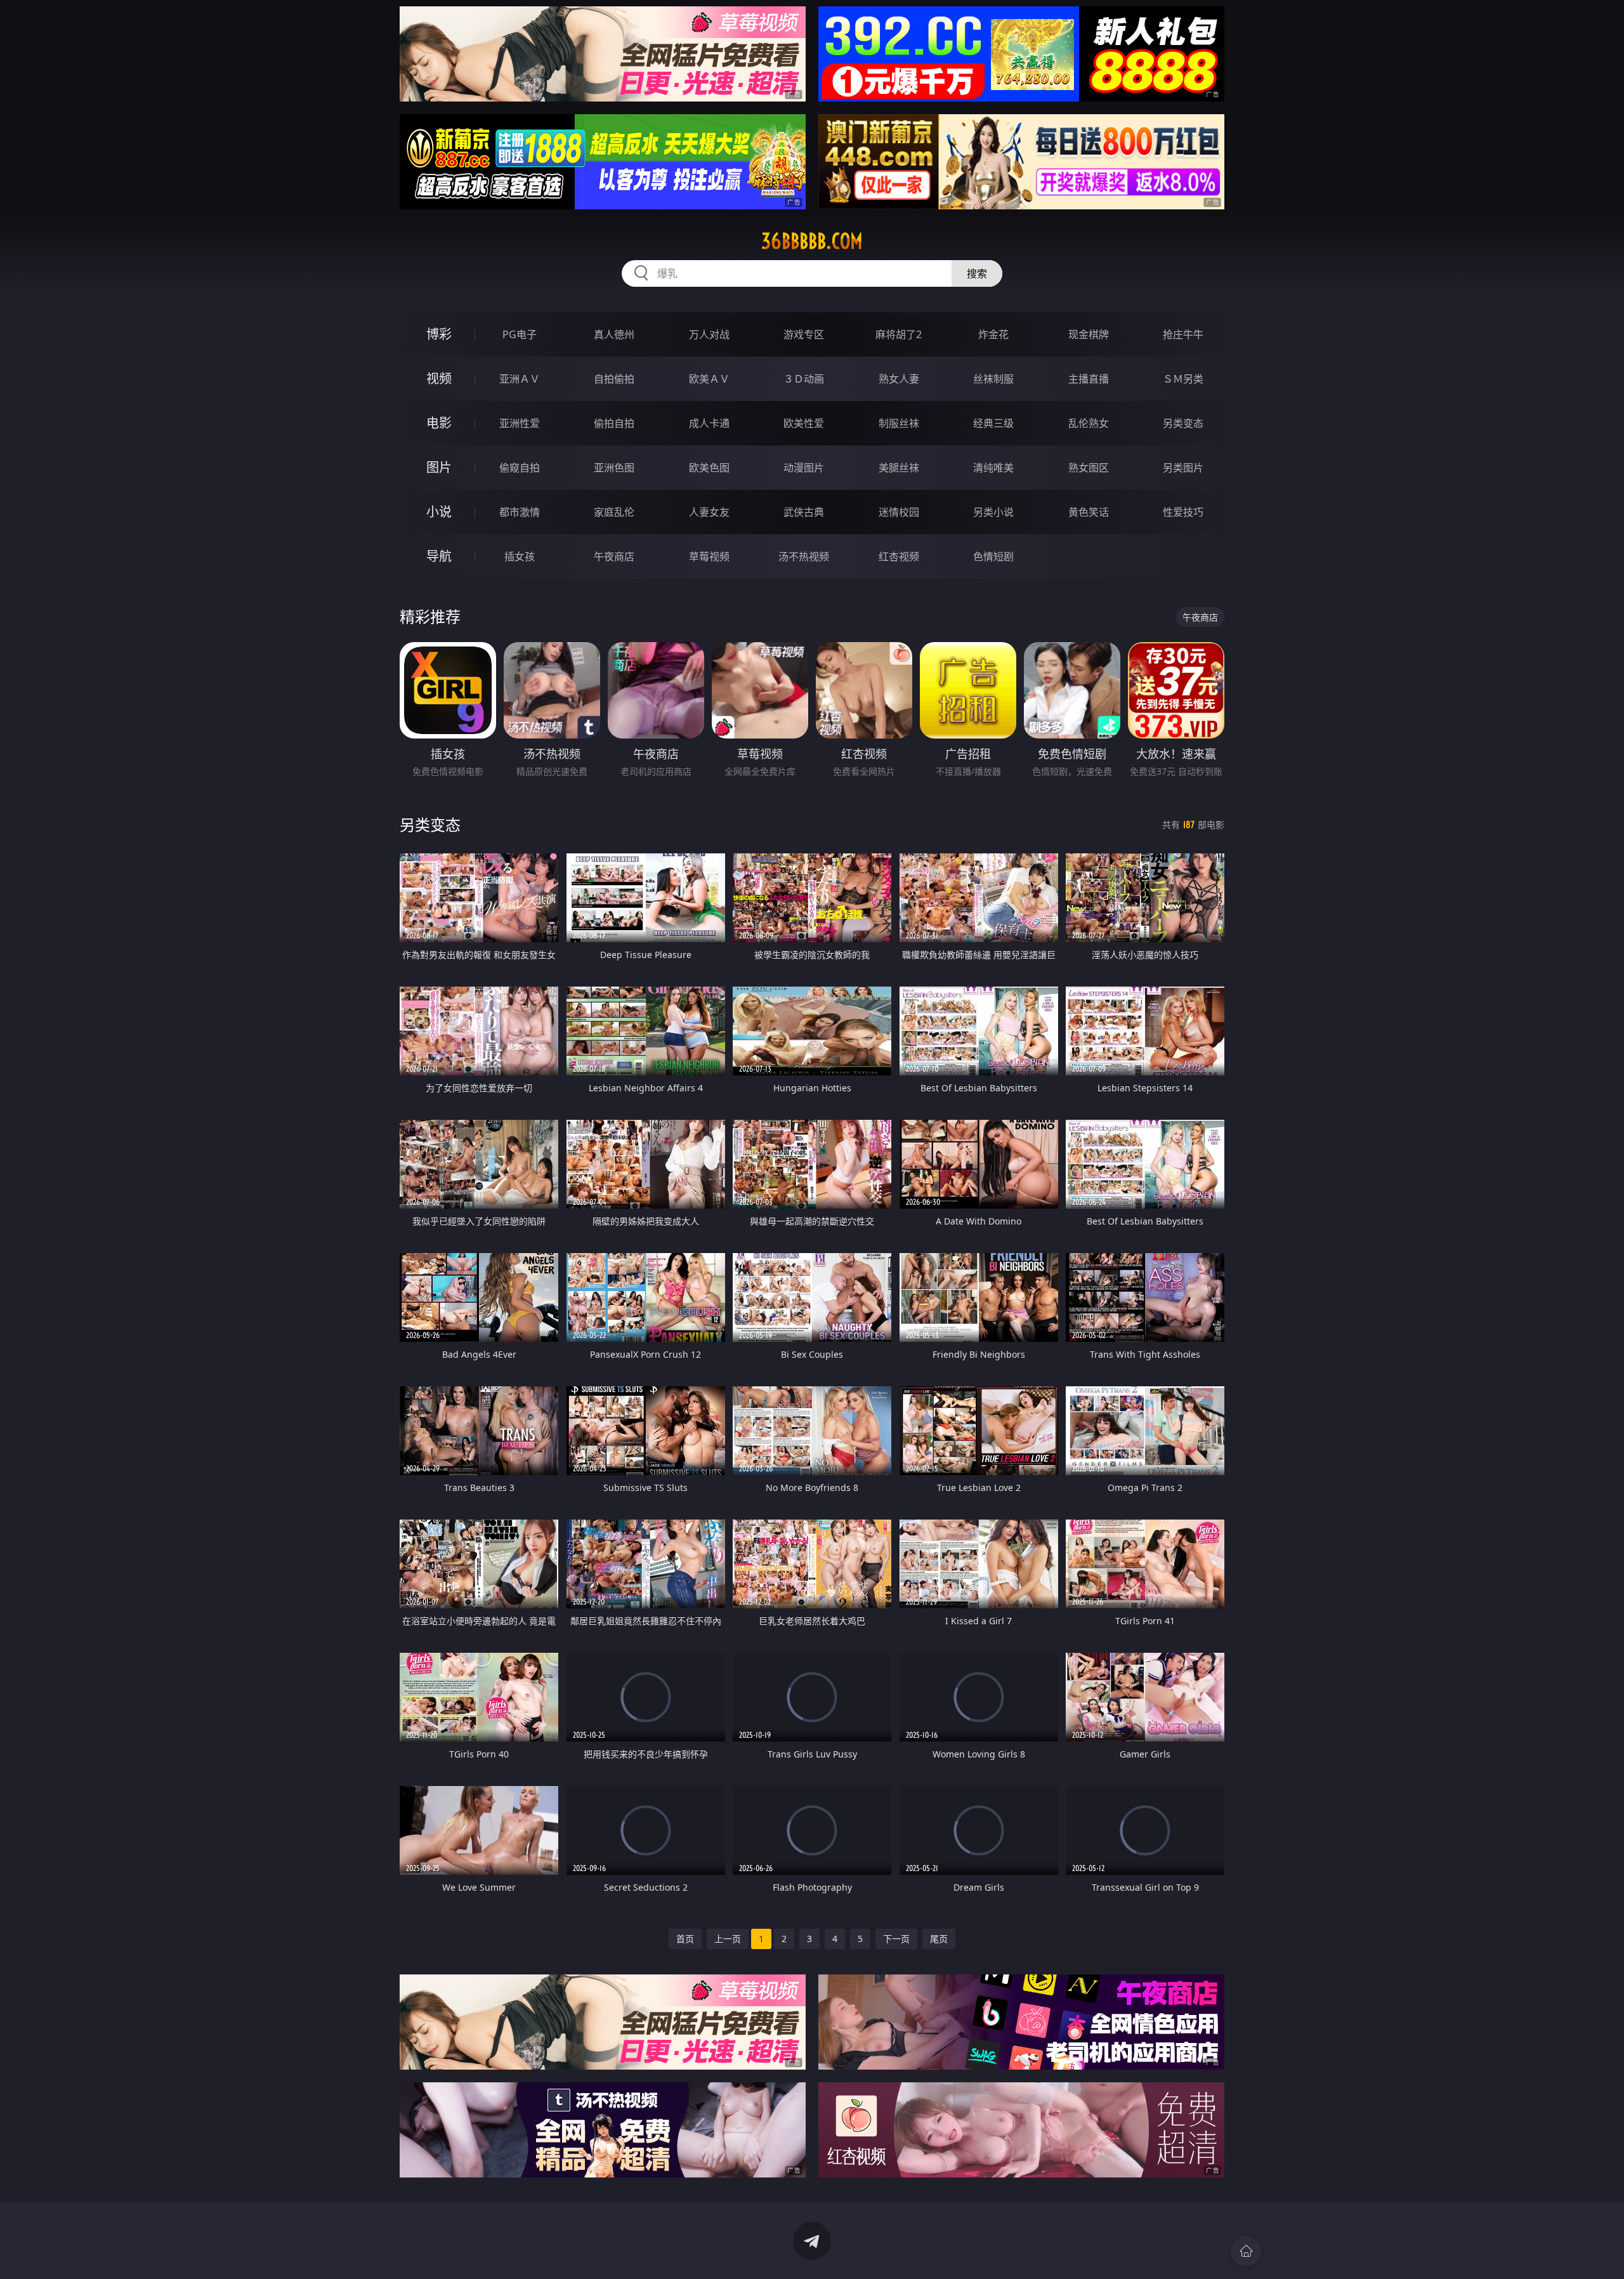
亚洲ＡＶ (520, 379)
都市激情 (520, 512)
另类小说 (993, 512)
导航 (439, 556)
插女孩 (520, 556)
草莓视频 (709, 556)
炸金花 (993, 334)
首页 (685, 1939)
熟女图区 (1089, 468)
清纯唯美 (993, 468)
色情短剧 (993, 556)
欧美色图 (709, 468)
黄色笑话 (1089, 512)
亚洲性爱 (520, 423)
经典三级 (993, 423)
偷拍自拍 (614, 423)
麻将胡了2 (899, 334)
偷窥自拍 (520, 468)
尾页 (939, 1939)
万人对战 (709, 334)
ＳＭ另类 (1183, 379)
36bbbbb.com (812, 241)
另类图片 (1183, 468)
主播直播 (1089, 379)
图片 (439, 467)
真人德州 (614, 334)
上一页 (728, 1939)
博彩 (439, 334)
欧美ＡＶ (709, 379)
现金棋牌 (1089, 334)
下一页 (896, 1939)
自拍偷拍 (614, 379)
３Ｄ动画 (804, 379)
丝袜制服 (993, 379)
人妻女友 (709, 512)
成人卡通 (709, 423)
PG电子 (520, 334)
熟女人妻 (899, 379)
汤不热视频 (804, 556)
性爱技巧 (1183, 512)
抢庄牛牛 (1183, 334)
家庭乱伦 (614, 512)
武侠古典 (804, 512)
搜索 (977, 273)
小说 (439, 512)
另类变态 (1183, 423)
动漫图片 (804, 468)
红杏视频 (899, 556)
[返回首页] (1246, 2251)
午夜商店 (614, 556)
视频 (439, 378)
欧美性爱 (804, 423)
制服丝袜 (899, 423)
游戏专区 (804, 334)
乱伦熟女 (1089, 423)
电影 (439, 423)
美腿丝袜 (899, 468)
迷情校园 (899, 512)
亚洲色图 (614, 468)
